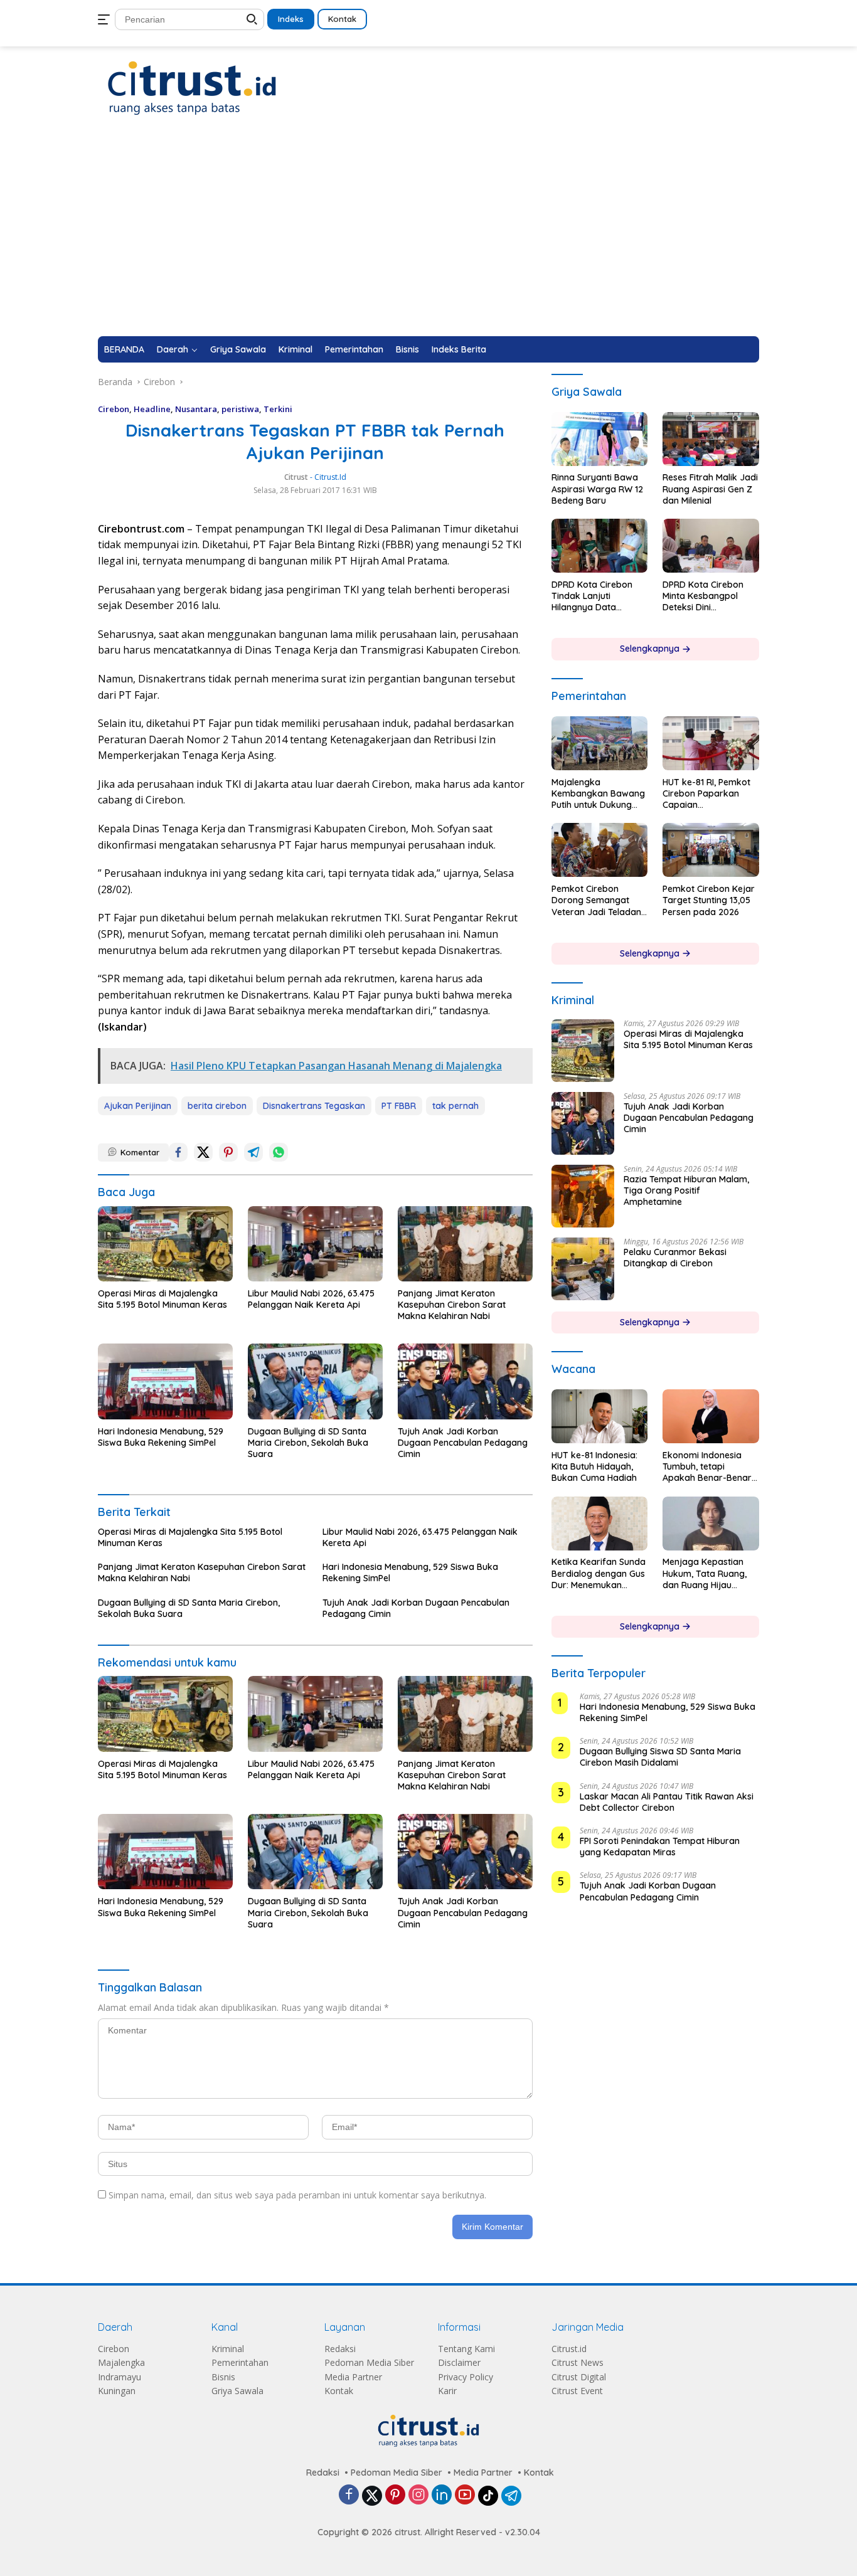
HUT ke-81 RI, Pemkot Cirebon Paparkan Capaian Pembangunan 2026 (706, 794)
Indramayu (120, 2377)
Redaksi (340, 2349)
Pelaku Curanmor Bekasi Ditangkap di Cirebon (675, 1258)
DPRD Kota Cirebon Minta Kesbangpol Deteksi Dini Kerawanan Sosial (703, 596)
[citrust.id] (192, 87)
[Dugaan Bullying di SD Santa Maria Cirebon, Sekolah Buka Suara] (315, 1381)
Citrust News (578, 2362)
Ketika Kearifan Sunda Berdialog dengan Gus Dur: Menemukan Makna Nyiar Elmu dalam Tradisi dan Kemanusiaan (599, 1574)
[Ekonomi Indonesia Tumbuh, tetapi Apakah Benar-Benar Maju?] (711, 1416)
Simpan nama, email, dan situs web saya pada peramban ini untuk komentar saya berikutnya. (297, 2195)
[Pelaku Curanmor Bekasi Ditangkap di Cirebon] (583, 1269)
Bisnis (407, 349)
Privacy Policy (466, 2377)
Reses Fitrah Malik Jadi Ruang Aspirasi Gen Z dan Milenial (710, 489)
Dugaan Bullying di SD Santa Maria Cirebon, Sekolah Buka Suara (308, 1443)
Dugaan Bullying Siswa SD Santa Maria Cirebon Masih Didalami (660, 1757)
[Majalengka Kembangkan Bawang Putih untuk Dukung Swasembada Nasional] (600, 743)
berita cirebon (217, 1106)
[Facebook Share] (178, 1152)
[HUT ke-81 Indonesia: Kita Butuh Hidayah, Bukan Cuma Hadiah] (600, 1416)
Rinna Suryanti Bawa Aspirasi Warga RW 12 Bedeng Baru (597, 489)
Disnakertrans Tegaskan (314, 1106)
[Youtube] (465, 2495)
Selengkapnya (651, 649)
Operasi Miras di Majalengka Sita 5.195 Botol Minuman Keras (162, 1299)
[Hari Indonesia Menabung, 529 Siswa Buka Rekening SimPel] (165, 1381)
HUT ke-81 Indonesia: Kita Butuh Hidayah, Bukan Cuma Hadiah (594, 1466)
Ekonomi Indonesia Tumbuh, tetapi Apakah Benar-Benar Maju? (707, 1467)
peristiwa (240, 409)
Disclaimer (459, 2362)
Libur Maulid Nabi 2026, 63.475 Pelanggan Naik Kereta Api (311, 1299)
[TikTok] (488, 2496)
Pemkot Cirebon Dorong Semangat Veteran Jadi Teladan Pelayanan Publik (596, 900)
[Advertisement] (428, 242)
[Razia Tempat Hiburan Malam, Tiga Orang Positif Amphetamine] (583, 1196)
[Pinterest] (395, 2495)
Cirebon (114, 409)
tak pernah (455, 1106)
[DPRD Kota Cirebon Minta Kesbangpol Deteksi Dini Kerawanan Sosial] (711, 546)
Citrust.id (569, 2349)
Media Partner (353, 2377)
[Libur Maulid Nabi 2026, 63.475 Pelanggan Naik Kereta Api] (315, 1244)
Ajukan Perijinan (138, 1106)
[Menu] (106, 19)
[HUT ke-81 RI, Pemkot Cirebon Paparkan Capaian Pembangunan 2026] (711, 743)
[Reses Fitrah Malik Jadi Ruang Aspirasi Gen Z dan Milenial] (711, 439)
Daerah (173, 349)
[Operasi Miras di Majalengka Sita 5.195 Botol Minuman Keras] (165, 1244)
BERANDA (124, 349)
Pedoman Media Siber (369, 2362)
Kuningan (117, 2391)
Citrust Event (577, 2391)
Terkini (278, 409)
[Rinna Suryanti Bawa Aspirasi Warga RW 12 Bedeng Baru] (600, 439)
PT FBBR (399, 1106)
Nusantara (196, 409)
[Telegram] (511, 2496)
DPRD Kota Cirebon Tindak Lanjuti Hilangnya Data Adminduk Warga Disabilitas (592, 596)
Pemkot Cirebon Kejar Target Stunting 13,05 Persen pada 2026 (709, 900)
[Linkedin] (442, 2495)
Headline (152, 409)
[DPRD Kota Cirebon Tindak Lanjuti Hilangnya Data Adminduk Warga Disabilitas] (600, 546)
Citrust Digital (579, 2377)
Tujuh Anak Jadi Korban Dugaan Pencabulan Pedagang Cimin (463, 1443)
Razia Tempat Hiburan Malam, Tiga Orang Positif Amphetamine (686, 1190)
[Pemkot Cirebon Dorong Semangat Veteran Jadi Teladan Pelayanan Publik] (600, 850)
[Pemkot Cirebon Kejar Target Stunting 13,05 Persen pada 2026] (711, 850)
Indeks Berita (459, 349)
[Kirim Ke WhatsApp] (279, 1152)
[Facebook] (349, 2495)
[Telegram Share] (253, 1152)
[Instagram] (418, 2495)
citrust (296, 477)
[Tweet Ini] (203, 1152)
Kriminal (295, 349)
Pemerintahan (354, 349)
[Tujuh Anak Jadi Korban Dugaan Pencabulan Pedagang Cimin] (465, 1381)
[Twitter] (372, 2496)
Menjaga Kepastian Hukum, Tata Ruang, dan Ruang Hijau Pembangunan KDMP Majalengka (706, 1574)
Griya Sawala (238, 349)
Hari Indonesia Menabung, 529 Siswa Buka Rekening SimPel (161, 1437)
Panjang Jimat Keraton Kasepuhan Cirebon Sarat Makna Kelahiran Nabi (452, 1305)
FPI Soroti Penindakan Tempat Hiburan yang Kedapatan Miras (660, 1847)
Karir (447, 2391)
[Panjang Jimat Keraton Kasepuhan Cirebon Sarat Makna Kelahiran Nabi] (465, 1244)
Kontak (342, 19)
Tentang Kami (466, 2349)
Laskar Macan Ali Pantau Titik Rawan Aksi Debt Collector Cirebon (667, 1802)
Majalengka (121, 2362)
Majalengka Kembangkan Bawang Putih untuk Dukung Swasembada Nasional (598, 794)
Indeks (291, 19)
